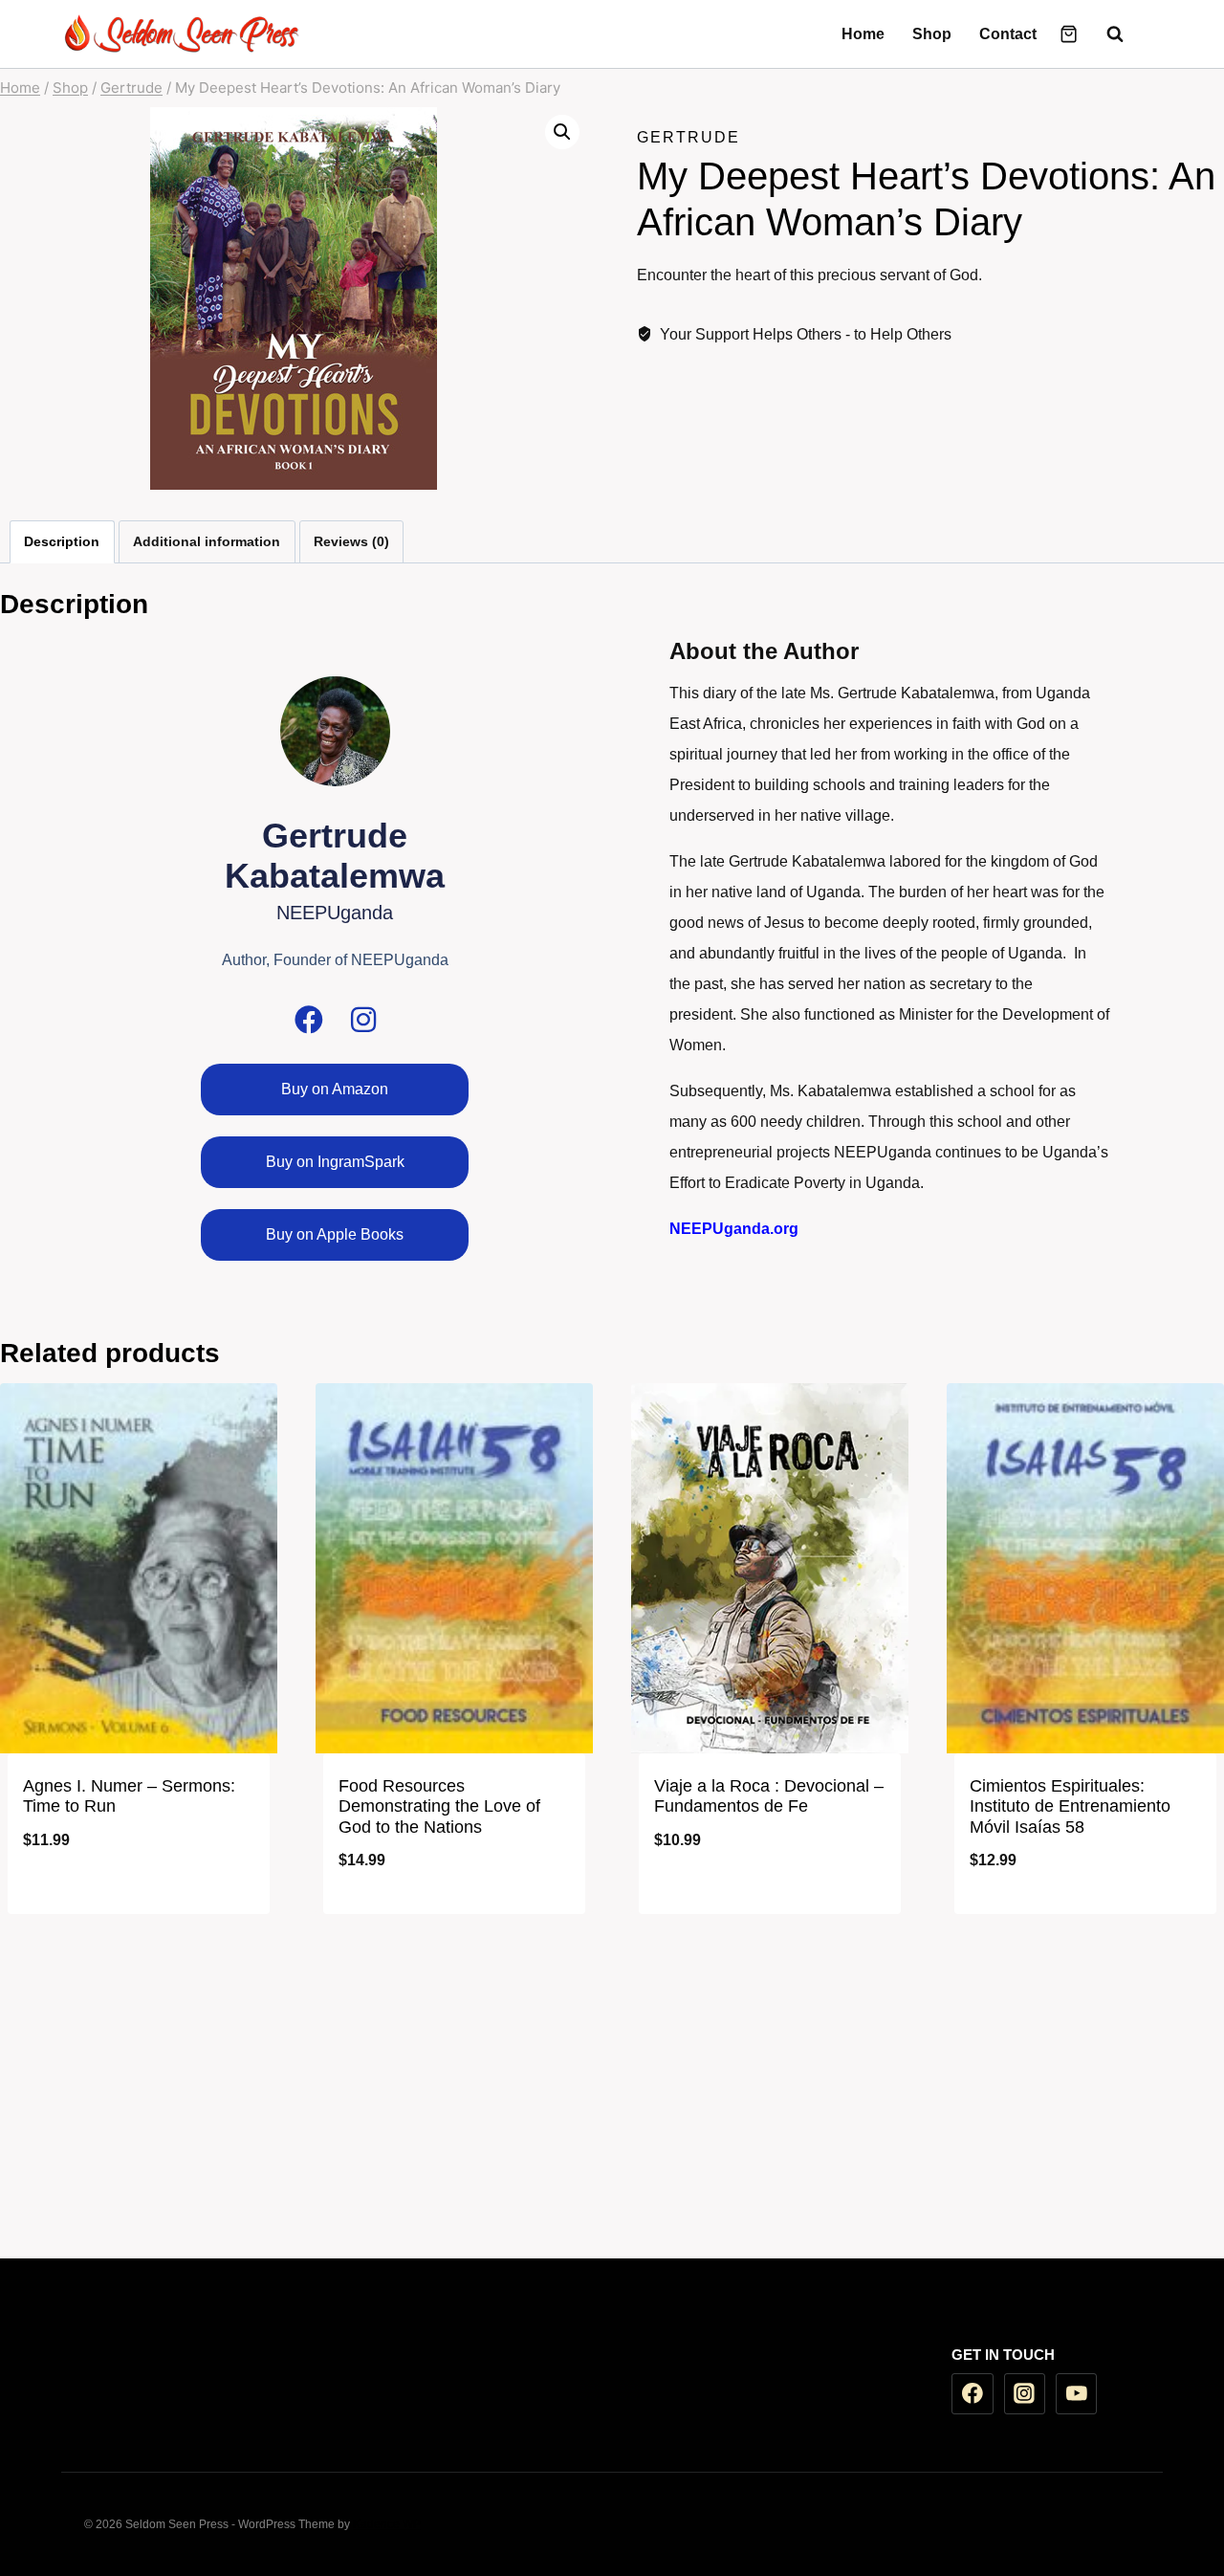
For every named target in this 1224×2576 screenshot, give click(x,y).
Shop (932, 34)
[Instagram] (363, 1020)
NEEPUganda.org (734, 1229)
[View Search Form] (1105, 34)
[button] (562, 132)
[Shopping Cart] (1069, 34)
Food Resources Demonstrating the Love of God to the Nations (439, 1806)
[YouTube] (1077, 2394)
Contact (1008, 34)
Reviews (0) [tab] (351, 541)
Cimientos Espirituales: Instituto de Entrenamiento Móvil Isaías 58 (1070, 1806)
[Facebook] (1148, 34)
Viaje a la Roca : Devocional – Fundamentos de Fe (769, 1796)
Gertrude (688, 137)
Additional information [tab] (207, 541)
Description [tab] (62, 541)
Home (863, 34)
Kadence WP (387, 2524)
